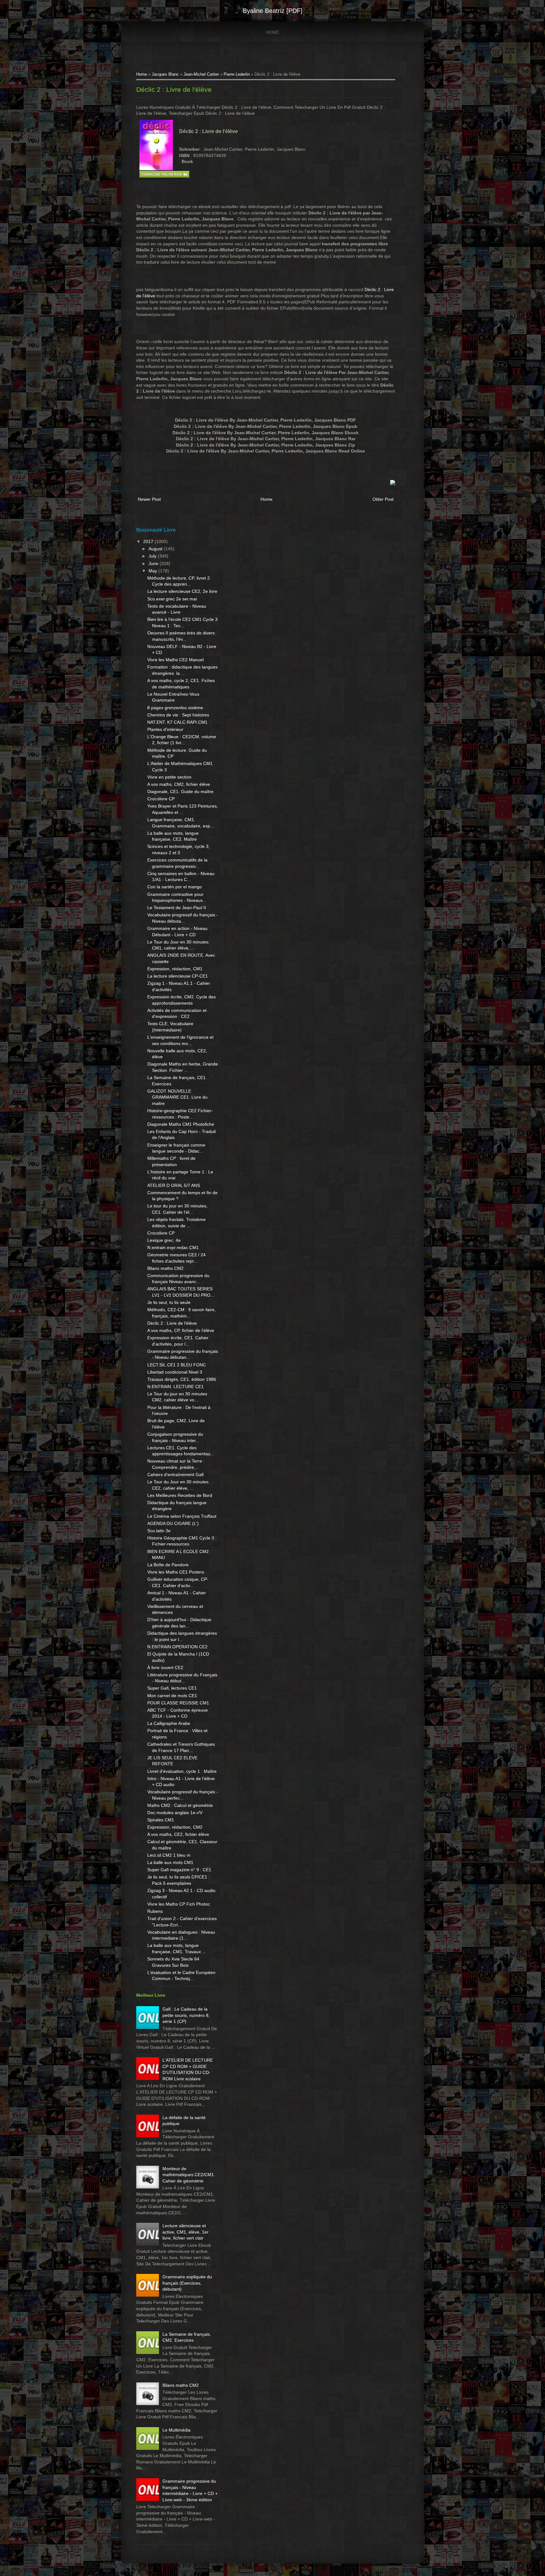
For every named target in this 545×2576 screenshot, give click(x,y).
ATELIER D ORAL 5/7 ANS (174, 1185)
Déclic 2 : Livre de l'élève (174, 89)
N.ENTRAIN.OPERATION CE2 (177, 1647)
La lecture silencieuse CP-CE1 (178, 976)
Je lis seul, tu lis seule (169, 1302)
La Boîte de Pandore (168, 1565)
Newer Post (149, 499)
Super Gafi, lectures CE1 (172, 1688)
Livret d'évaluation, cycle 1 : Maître (182, 1771)
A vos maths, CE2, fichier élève (178, 1834)
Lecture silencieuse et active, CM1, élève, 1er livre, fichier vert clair (185, 2232)
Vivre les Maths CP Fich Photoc (179, 1904)
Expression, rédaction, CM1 (175, 969)
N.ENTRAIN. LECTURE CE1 (176, 1387)
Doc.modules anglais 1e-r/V (175, 1813)
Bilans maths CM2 (165, 1268)
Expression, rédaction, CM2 (175, 1827)
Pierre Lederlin (237, 74)
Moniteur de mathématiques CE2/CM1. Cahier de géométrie (189, 2175)
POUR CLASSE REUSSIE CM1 (178, 1703)
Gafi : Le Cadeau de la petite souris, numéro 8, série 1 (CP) (186, 2015)
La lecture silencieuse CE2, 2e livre (182, 591)
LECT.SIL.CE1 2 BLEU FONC (177, 1365)
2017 (149, 541)
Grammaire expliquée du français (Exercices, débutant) (187, 2283)
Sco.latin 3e (159, 1531)
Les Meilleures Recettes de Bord (180, 1495)
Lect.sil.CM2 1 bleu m (169, 1855)
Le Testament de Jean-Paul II (177, 908)
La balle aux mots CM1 (170, 1862)
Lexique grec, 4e (164, 1240)
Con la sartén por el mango (175, 887)
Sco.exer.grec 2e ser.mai (172, 599)
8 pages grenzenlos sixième (175, 708)
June (154, 564)
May (153, 571)
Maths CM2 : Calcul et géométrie (180, 1805)
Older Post (383, 499)
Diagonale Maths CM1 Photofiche (181, 1124)
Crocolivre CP (161, 799)
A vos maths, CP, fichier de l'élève (181, 1330)
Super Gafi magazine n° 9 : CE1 (179, 1870)
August (156, 549)
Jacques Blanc (165, 74)
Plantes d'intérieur (165, 729)
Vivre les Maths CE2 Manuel (176, 660)
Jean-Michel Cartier (201, 74)
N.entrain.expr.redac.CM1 (173, 1247)
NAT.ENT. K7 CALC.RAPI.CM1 (177, 722)
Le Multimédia (176, 2430)
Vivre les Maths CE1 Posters (176, 1572)
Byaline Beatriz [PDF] (273, 11)
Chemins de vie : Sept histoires (178, 715)
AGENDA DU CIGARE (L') (173, 1523)
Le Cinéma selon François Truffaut (182, 1516)
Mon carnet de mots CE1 (172, 1696)
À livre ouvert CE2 (165, 1668)
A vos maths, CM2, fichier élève (179, 784)
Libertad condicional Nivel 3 (175, 1372)
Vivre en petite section (169, 777)
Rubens (155, 1911)
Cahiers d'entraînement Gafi (176, 1475)
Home (272, 32)
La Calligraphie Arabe (169, 1723)
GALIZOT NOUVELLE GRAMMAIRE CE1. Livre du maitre (177, 1097)
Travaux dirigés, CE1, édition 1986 (182, 1379)
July (153, 556)
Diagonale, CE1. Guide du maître (180, 791)
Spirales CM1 (161, 1820)
